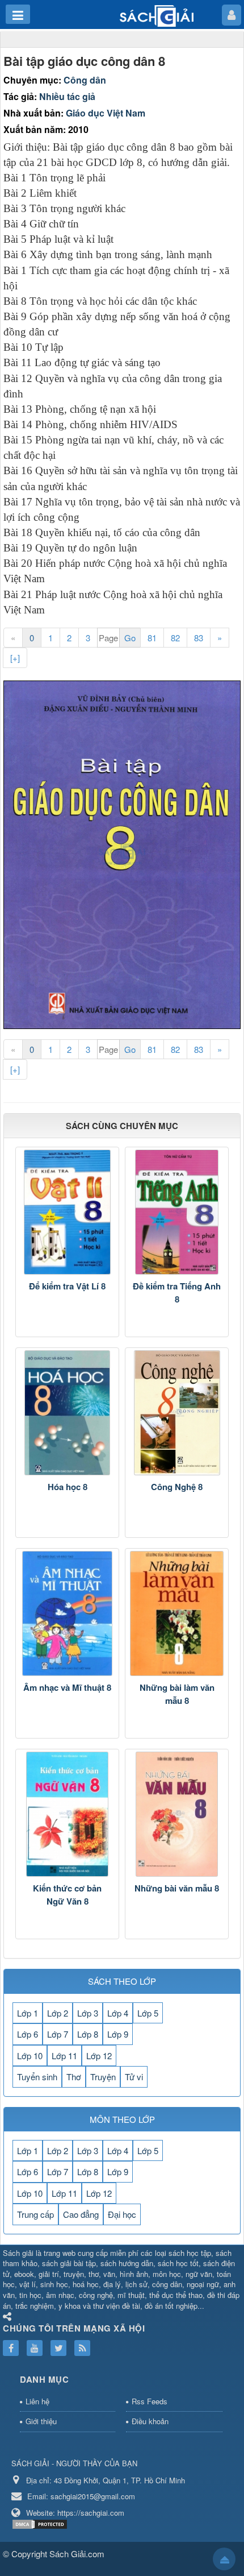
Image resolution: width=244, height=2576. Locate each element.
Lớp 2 (58, 2013)
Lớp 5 (148, 2013)
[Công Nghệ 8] (177, 1413)
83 (199, 638)
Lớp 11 (64, 2056)
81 (152, 638)
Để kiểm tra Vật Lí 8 (67, 1286)
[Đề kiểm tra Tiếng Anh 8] (177, 1212)
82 (175, 638)
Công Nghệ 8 (177, 1487)
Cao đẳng (81, 2214)
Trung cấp (35, 2214)
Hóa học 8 (68, 1487)
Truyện (103, 2077)
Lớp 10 (30, 2056)
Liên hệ (37, 2401)
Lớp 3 (88, 2013)
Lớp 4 (118, 2013)
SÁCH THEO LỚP (122, 1981)
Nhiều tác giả (67, 96)
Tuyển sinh (37, 2077)
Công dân (85, 80)
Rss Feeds (150, 2401)
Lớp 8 (88, 2034)
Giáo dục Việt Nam (106, 113)
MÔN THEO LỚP (122, 2119)
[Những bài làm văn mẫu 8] (177, 1613)
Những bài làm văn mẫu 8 (177, 1694)
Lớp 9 (118, 2034)
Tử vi (134, 2077)
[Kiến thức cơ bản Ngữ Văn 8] (67, 1814)
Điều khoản (150, 2421)
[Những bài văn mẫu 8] (177, 1814)
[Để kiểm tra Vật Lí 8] (67, 1212)
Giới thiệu (41, 2421)
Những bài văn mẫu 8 (177, 1888)
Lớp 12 (99, 2056)
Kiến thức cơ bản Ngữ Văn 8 (67, 1895)
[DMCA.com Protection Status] (41, 2523)
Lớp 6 (28, 2034)
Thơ (74, 2077)
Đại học (122, 2214)
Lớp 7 (58, 2034)
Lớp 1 (28, 2013)
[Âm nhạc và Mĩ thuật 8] (67, 1613)
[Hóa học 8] (67, 1413)
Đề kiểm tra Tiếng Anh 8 (177, 1293)
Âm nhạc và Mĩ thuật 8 (67, 1687)
